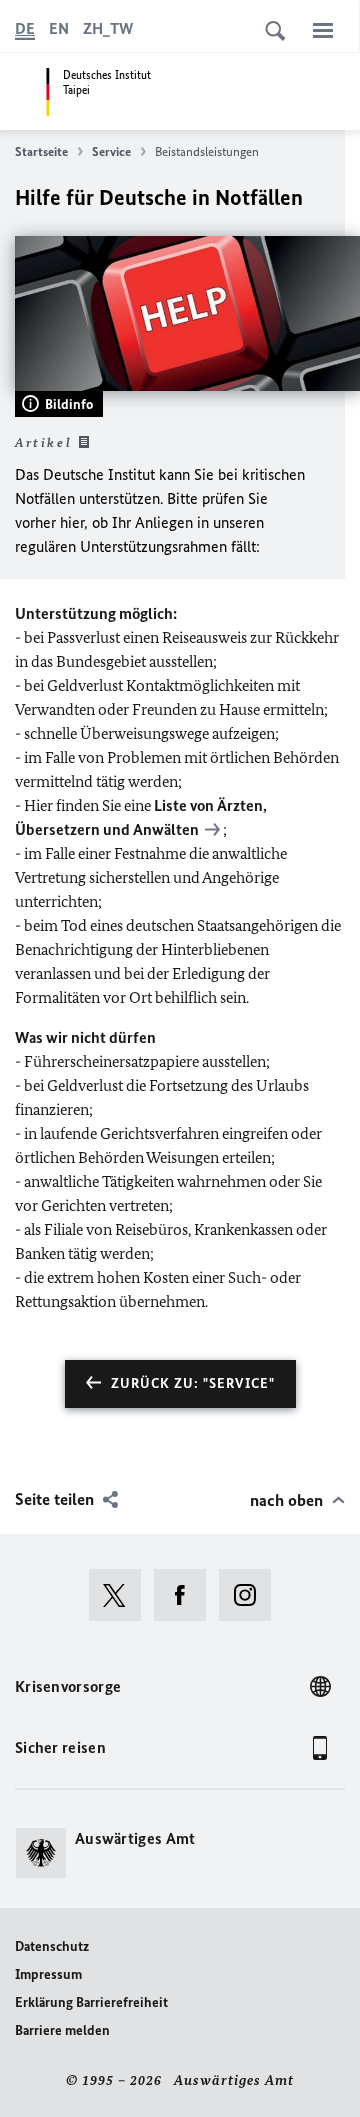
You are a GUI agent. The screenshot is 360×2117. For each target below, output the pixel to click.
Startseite (41, 151)
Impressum (48, 1974)
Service (111, 151)
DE (25, 28)
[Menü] (323, 30)
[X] (121, 1595)
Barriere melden (62, 2030)
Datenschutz (52, 1946)
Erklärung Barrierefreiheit (91, 2002)
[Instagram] (251, 1595)
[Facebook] (186, 1595)
